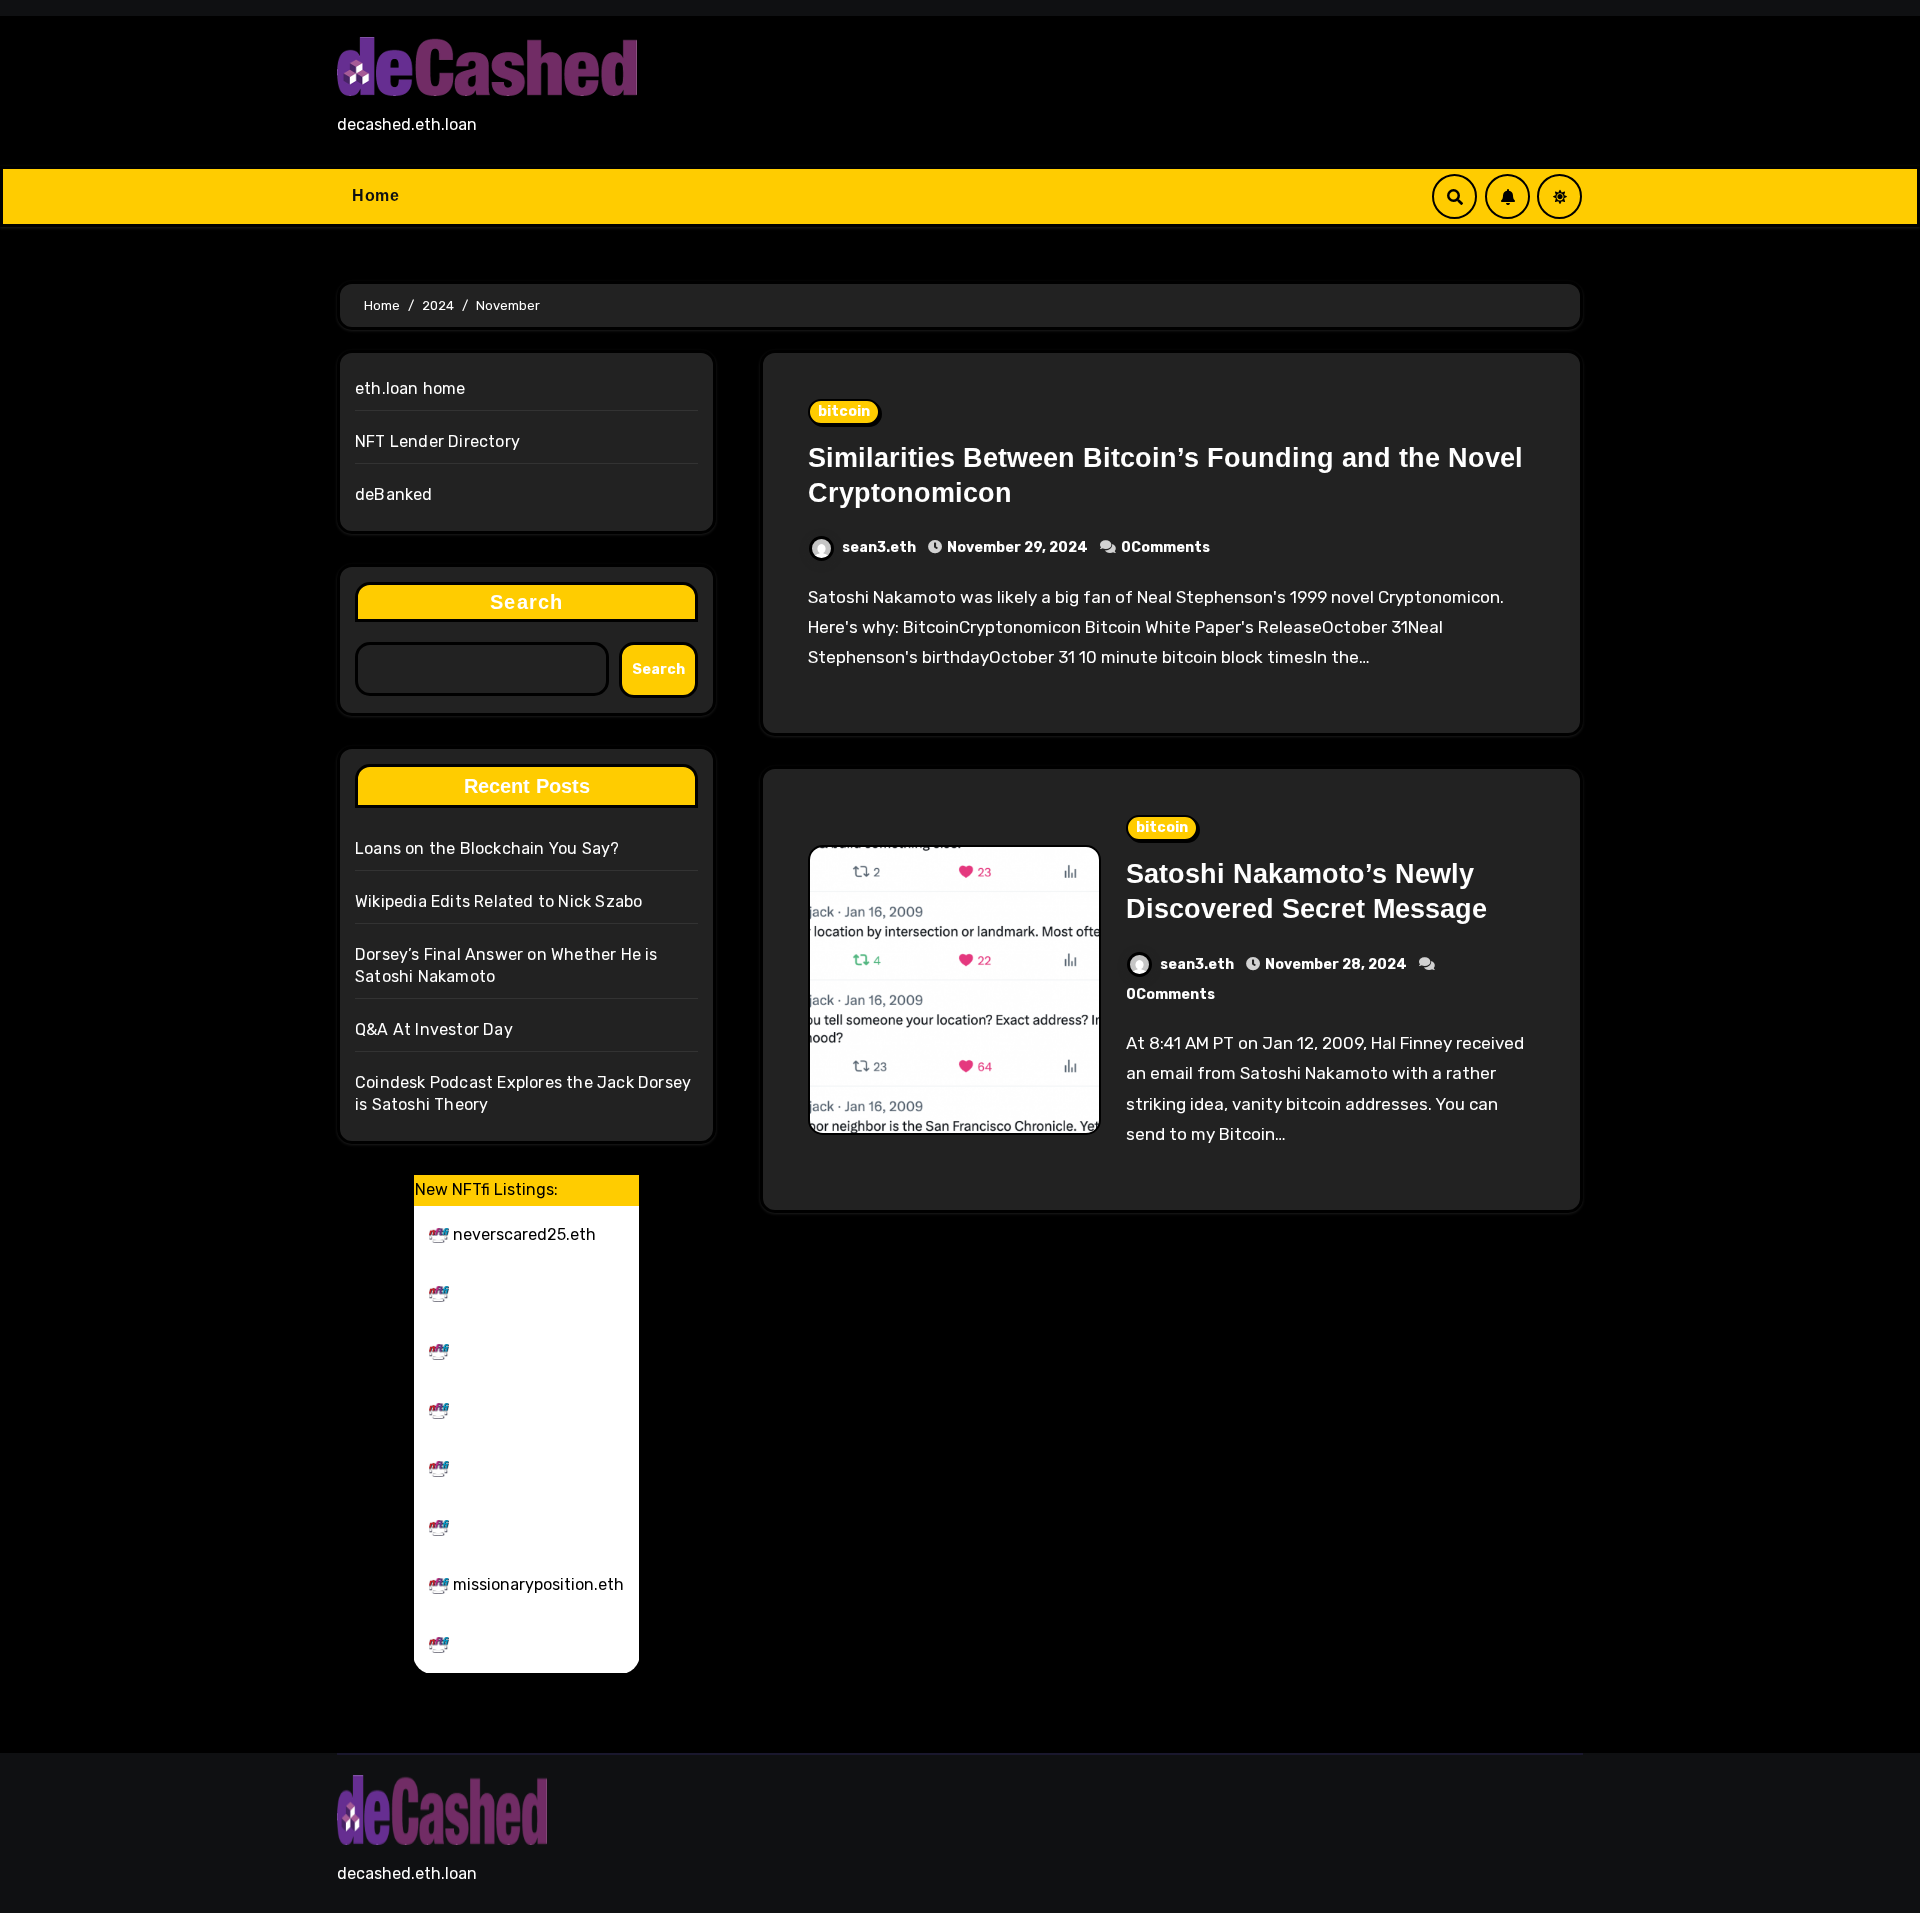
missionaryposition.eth (538, 1584)
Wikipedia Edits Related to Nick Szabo (498, 901)
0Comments (1165, 547)
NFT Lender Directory (437, 441)
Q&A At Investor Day (434, 1029)
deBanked (394, 494)
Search (526, 602)
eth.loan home (410, 388)
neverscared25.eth (524, 1234)
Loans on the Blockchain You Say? (487, 848)
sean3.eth (880, 547)
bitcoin (844, 411)
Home (375, 195)
